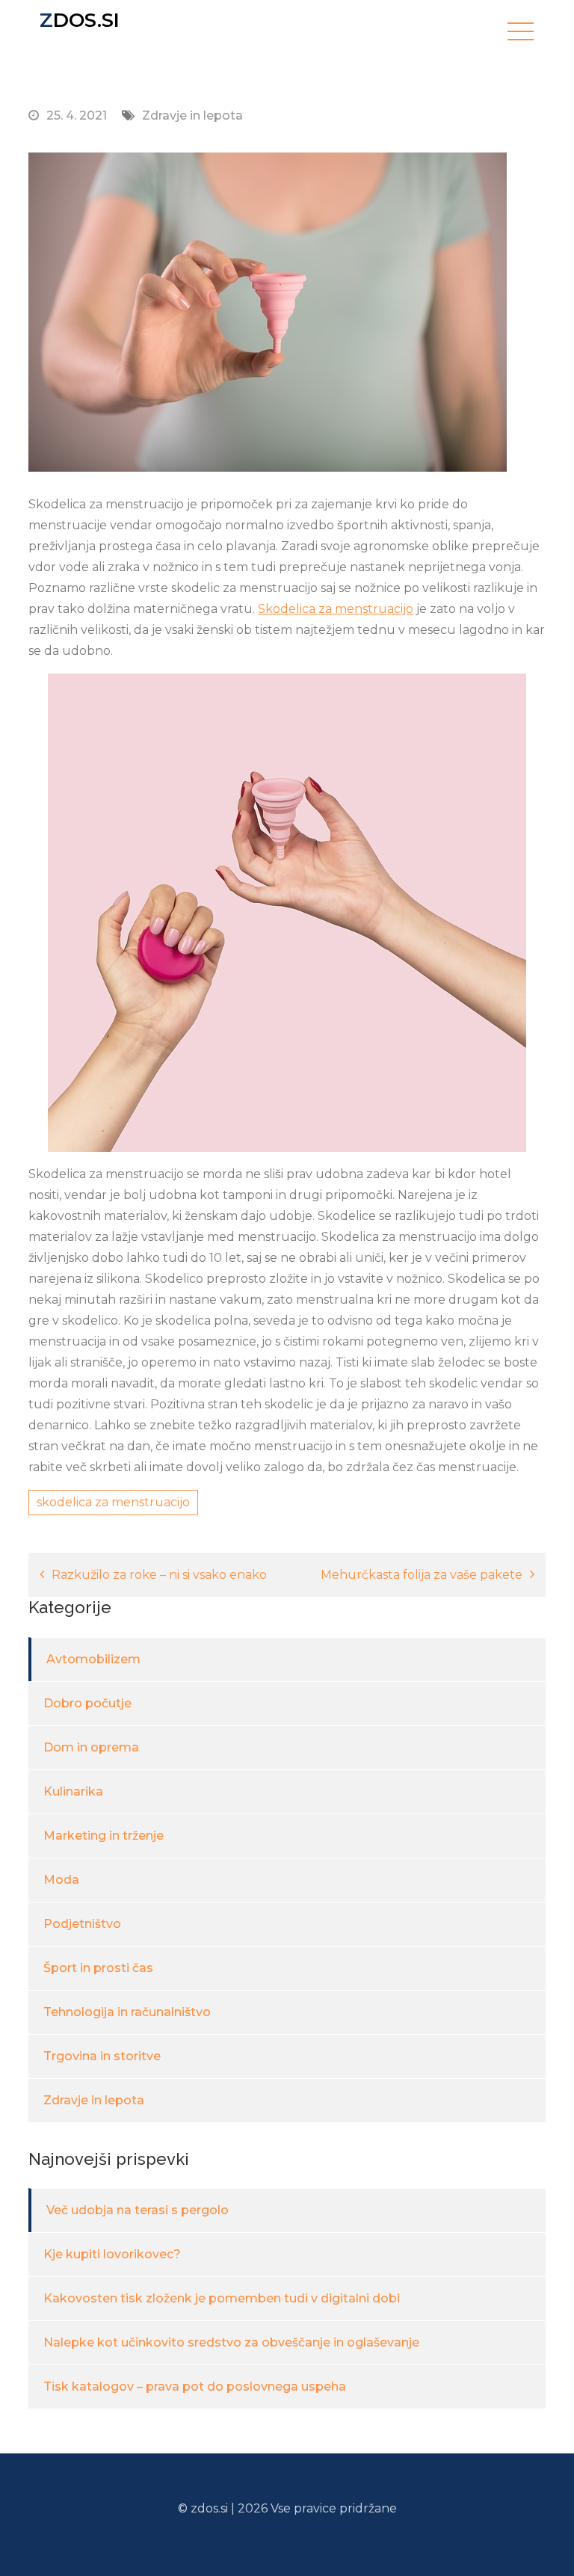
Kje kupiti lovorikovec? (112, 2254)
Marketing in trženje (104, 1836)
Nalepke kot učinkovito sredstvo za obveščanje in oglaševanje (231, 2342)
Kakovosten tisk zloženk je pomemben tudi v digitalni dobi (222, 2298)
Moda (61, 1880)
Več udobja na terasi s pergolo (138, 2210)
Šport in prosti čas (98, 1968)
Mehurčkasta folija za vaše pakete (422, 1575)
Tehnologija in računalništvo (127, 2012)
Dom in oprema (91, 1747)
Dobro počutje (87, 1703)
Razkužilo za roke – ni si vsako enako (159, 1575)
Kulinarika (73, 1791)
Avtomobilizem (93, 1659)
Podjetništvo (82, 1924)
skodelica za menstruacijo (113, 1502)
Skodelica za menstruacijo (336, 609)
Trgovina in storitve (102, 2056)
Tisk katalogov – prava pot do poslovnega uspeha (195, 2387)
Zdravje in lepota (192, 115)
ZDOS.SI (80, 20)
